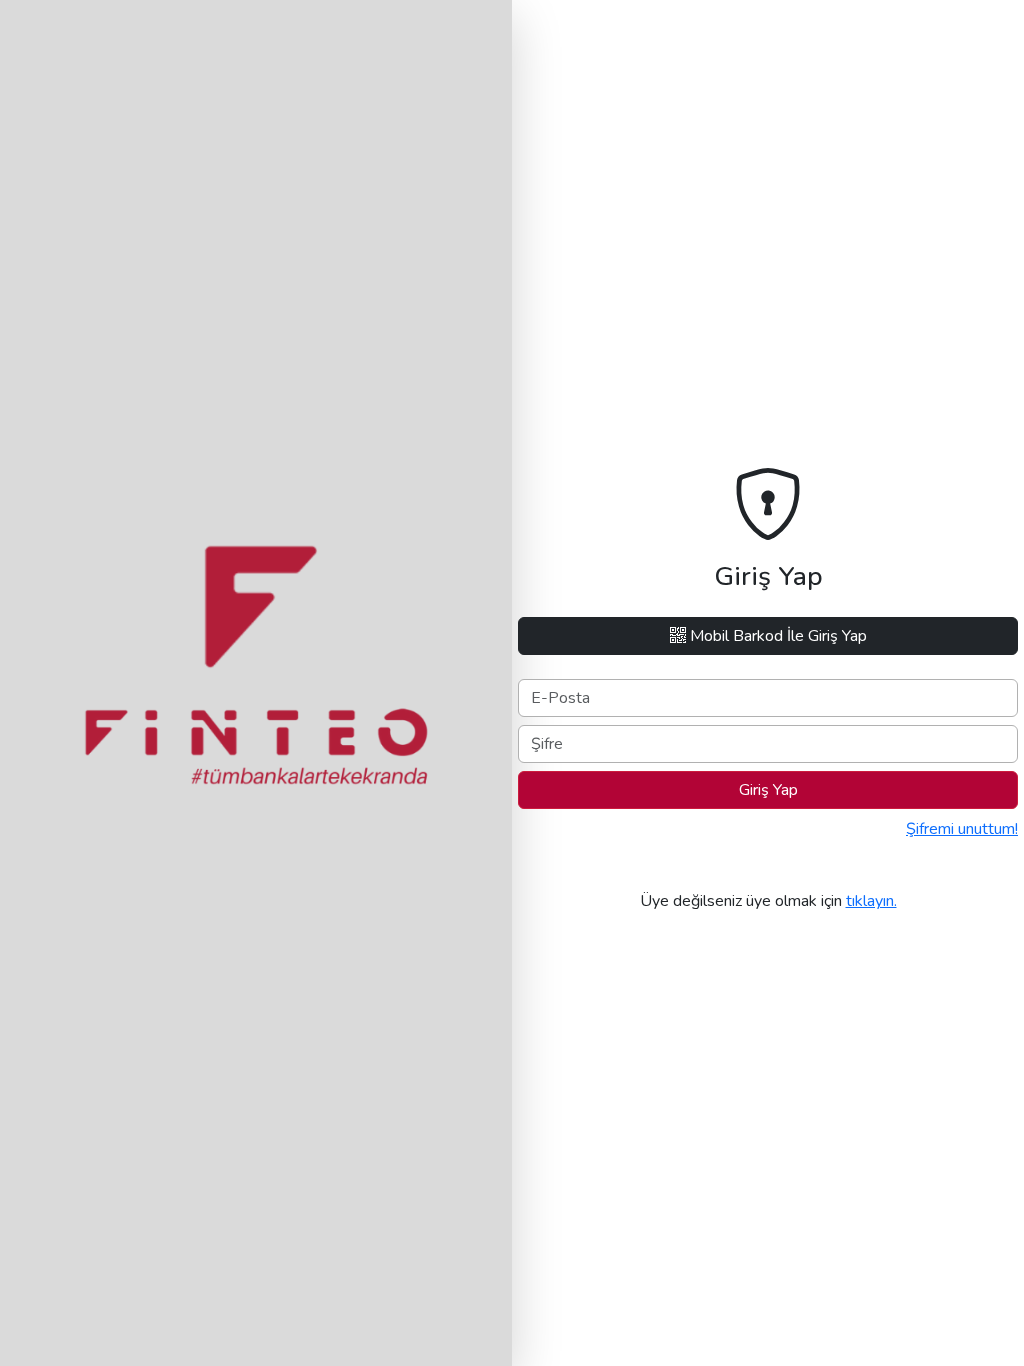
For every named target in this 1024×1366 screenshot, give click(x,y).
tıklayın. (871, 901)
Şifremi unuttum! (962, 829)
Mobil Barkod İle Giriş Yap (776, 636)
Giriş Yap (768, 790)
